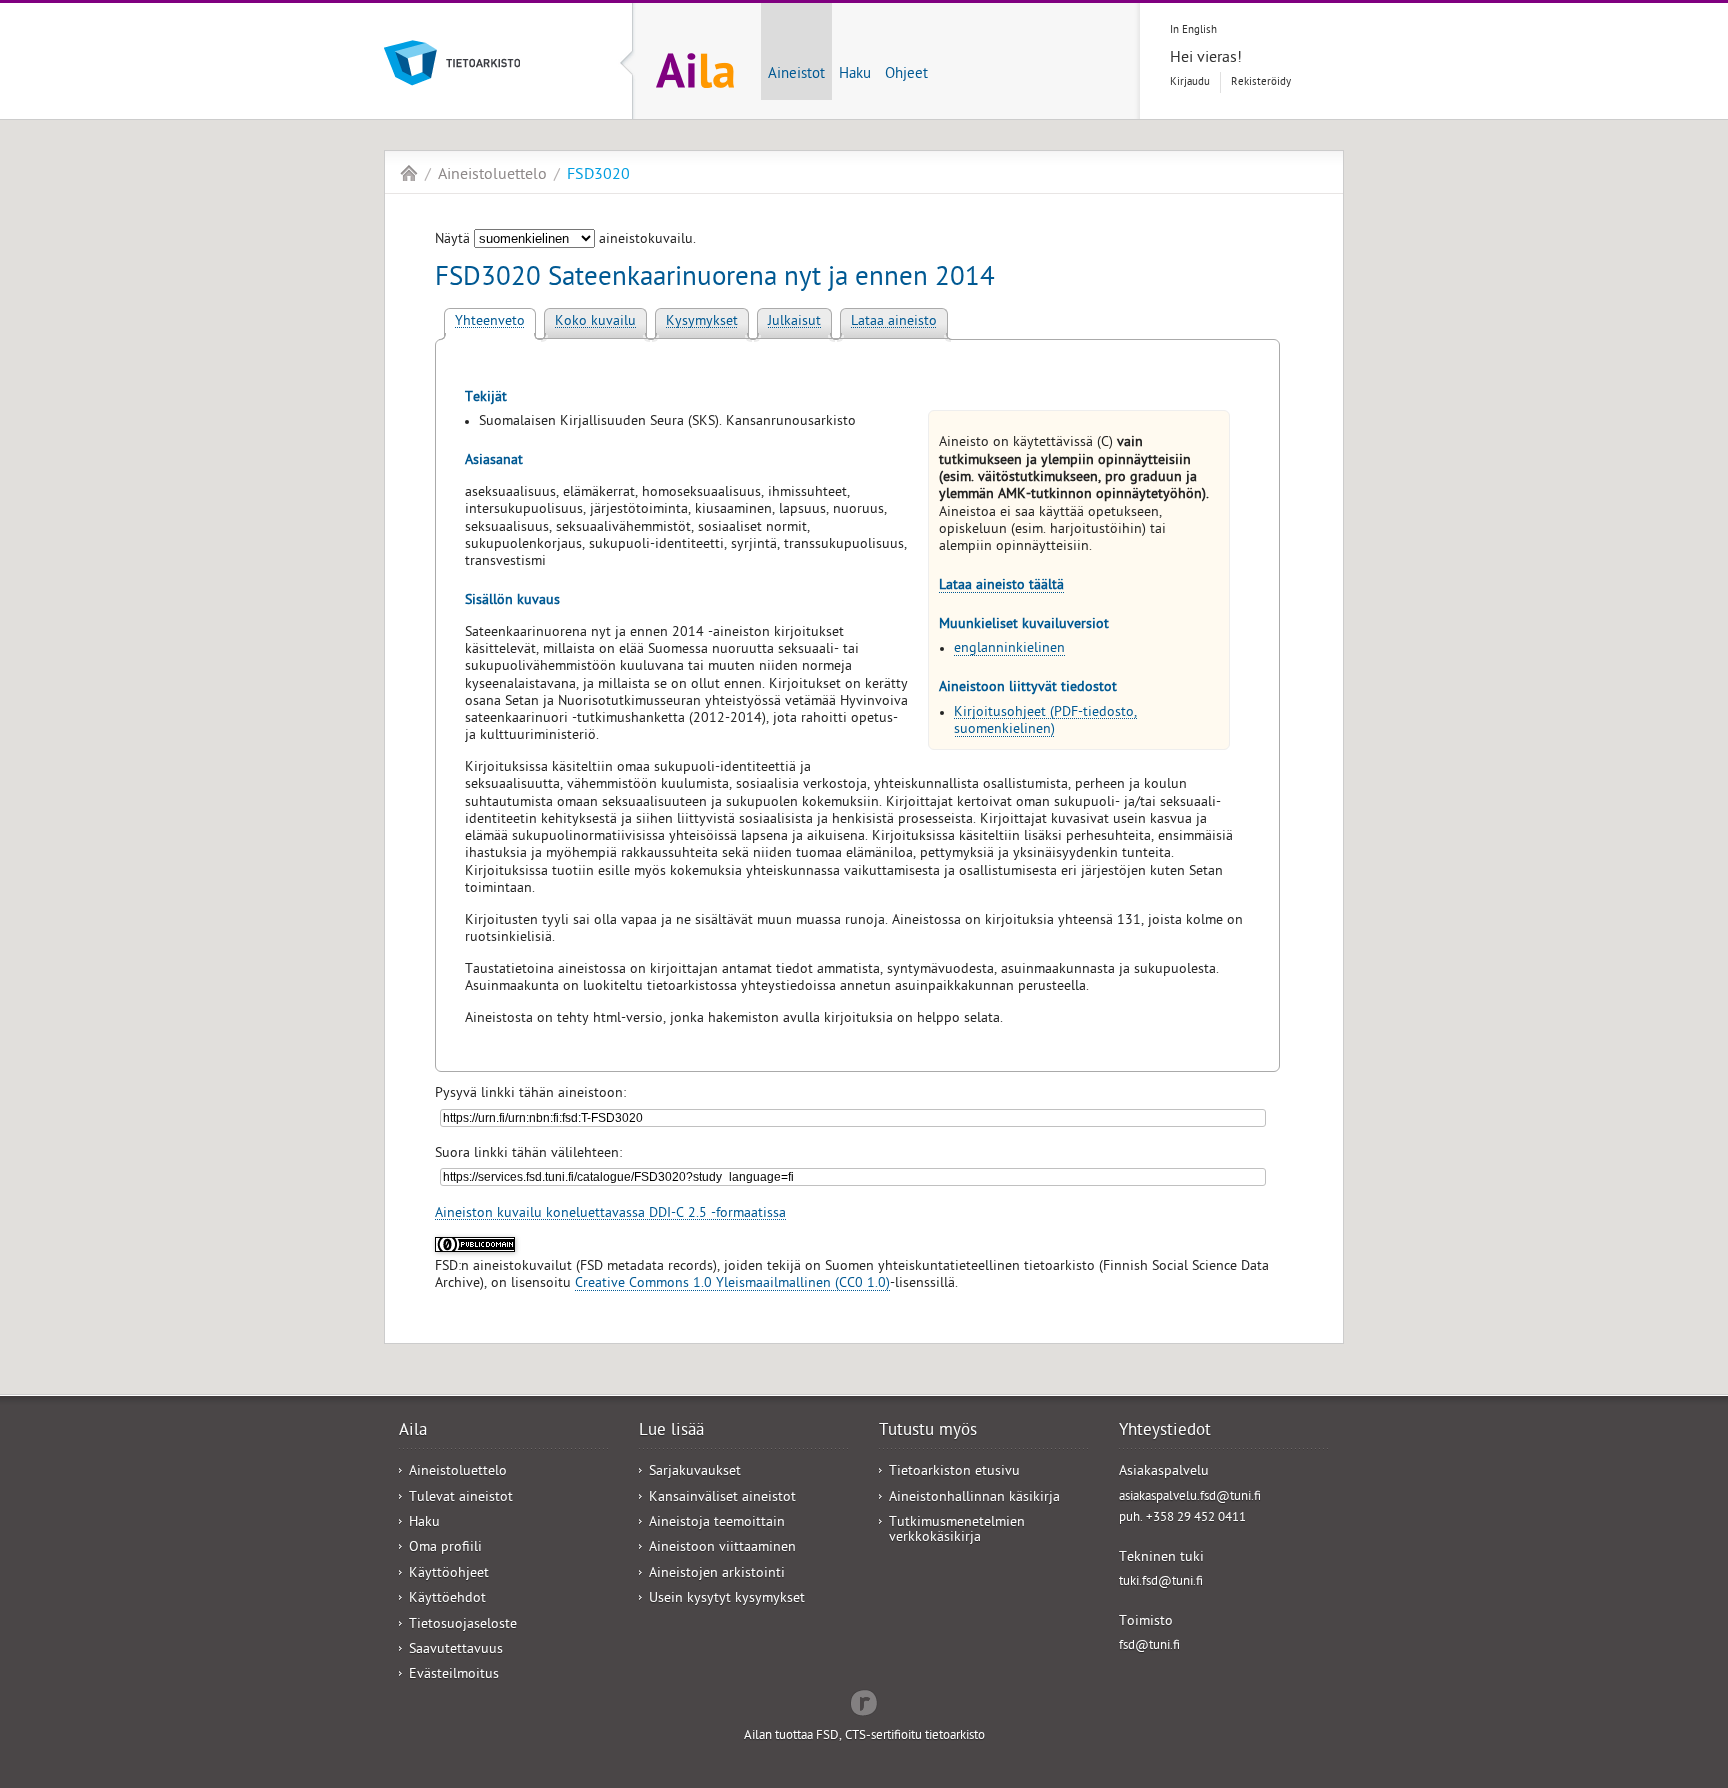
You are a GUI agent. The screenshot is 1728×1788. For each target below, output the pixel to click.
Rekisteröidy (1261, 82)
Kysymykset (702, 322)
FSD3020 (598, 176)
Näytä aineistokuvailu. (565, 240)
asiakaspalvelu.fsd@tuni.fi (1190, 1497)
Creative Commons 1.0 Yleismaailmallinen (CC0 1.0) (732, 1284)
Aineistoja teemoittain (717, 1523)
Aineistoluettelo (492, 176)
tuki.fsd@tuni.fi (1161, 1582)
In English (1193, 30)
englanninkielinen (1009, 649)
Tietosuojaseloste (463, 1625)
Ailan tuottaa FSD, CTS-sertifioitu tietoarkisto (864, 1736)
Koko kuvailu (595, 322)
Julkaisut (794, 322)
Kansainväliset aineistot (722, 1498)
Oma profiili (445, 1548)
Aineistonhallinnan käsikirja (974, 1498)
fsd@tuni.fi (1149, 1646)
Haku (855, 75)
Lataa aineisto (894, 322)
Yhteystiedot (1165, 1432)
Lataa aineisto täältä (1001, 586)
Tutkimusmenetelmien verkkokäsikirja (957, 1531)
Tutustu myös (928, 1432)
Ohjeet (906, 75)
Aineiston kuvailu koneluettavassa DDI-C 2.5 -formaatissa (610, 1214)
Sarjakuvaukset (695, 1472)
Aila (409, 173)
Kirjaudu (1190, 82)
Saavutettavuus (456, 1650)
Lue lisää (671, 1432)
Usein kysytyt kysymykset (727, 1599)
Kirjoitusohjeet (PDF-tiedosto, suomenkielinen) (1045, 722)
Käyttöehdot (447, 1599)
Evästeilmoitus (454, 1675)
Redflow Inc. (864, 1701)
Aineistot (796, 75)
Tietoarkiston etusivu (954, 1472)
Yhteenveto (490, 322)
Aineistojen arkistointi (717, 1574)
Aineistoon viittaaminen (722, 1548)
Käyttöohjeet (449, 1574)
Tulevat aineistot (461, 1498)
